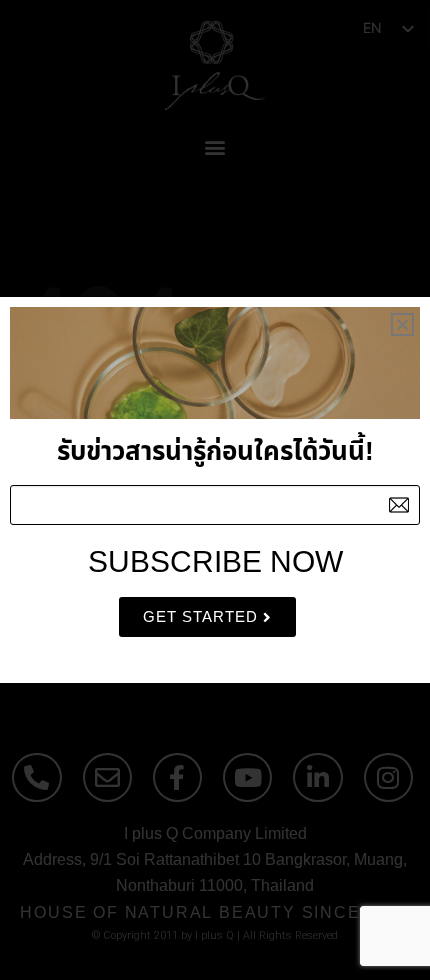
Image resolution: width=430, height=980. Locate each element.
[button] (402, 324)
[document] (215, 490)
